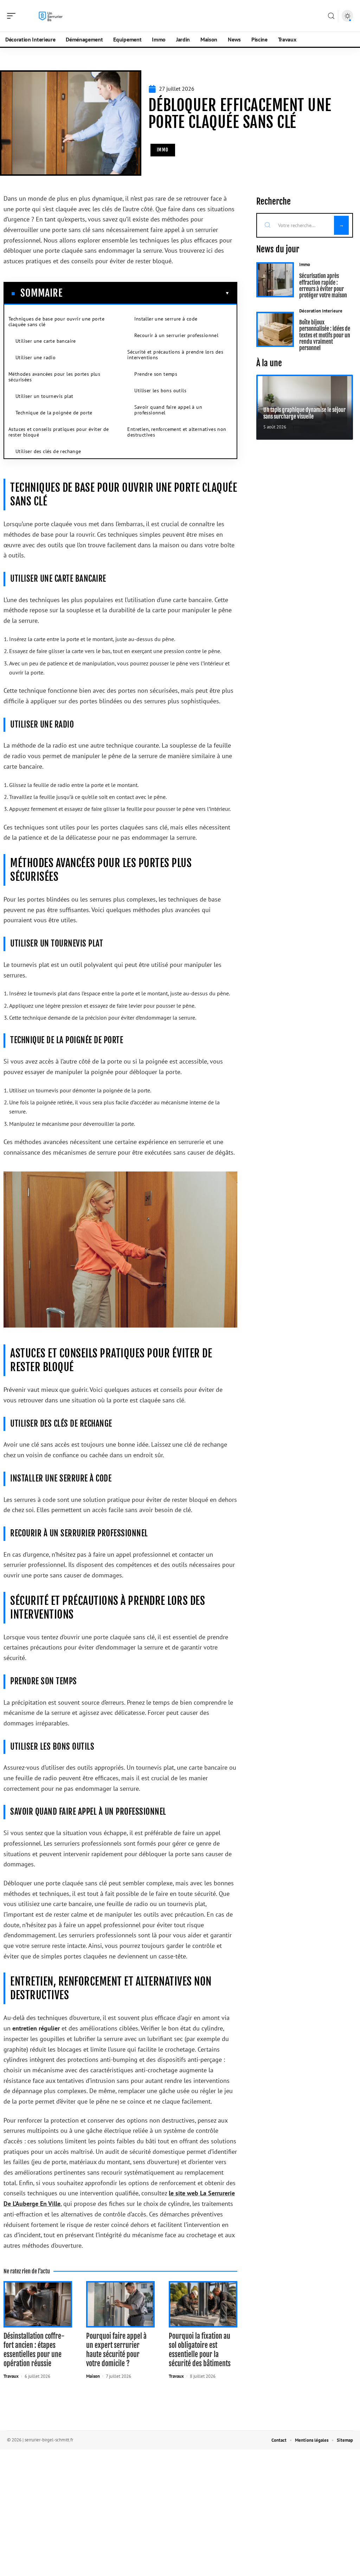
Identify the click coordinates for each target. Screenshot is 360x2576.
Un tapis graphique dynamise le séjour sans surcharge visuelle (304, 413)
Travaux (11, 2376)
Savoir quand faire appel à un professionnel (168, 410)
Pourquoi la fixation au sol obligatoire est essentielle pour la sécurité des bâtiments (200, 2350)
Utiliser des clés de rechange (48, 451)
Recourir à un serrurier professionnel (176, 335)
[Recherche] (331, 16)
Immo (163, 150)
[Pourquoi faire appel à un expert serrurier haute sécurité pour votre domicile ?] (120, 2304)
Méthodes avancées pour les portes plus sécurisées (54, 377)
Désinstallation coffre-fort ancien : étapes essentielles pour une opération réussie (34, 2350)
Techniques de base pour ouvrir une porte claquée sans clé (56, 322)
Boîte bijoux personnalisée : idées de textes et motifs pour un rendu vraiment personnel (325, 335)
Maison (93, 2376)
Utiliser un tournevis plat (44, 396)
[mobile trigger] (13, 16)
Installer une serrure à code (166, 319)
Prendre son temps (156, 374)
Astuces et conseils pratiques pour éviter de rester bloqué (59, 432)
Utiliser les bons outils (160, 390)
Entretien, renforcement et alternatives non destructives (177, 432)
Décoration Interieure (321, 311)
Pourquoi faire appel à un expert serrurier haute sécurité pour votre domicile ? (116, 2350)
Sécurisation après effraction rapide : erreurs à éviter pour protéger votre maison (323, 286)
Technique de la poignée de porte (54, 413)
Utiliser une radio (36, 357)
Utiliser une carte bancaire (46, 341)
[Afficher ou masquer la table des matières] (146, 293)
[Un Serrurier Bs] (51, 16)
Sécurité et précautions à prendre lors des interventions (175, 355)
